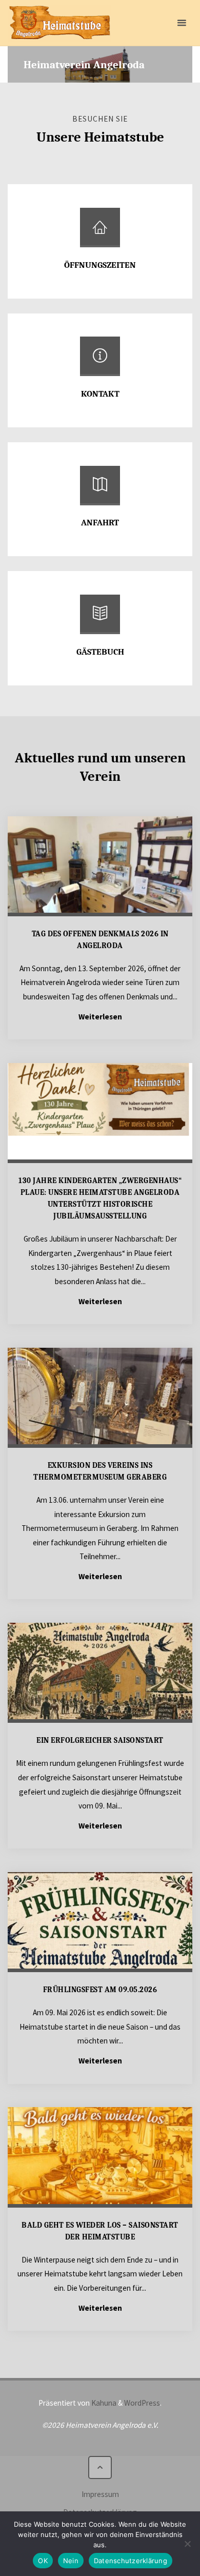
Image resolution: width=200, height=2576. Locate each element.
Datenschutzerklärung (131, 2561)
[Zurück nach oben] (100, 2468)
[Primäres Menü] (182, 23)
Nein (71, 2561)
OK (43, 2561)
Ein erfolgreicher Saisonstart (100, 1740)
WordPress (142, 2403)
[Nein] (187, 2544)
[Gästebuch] (100, 618)
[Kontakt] (100, 360)
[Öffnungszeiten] (100, 231)
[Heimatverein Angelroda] (59, 23)
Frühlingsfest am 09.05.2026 (100, 1990)
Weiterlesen (100, 1017)
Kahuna (103, 2403)
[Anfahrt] (100, 489)
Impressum (100, 2494)
